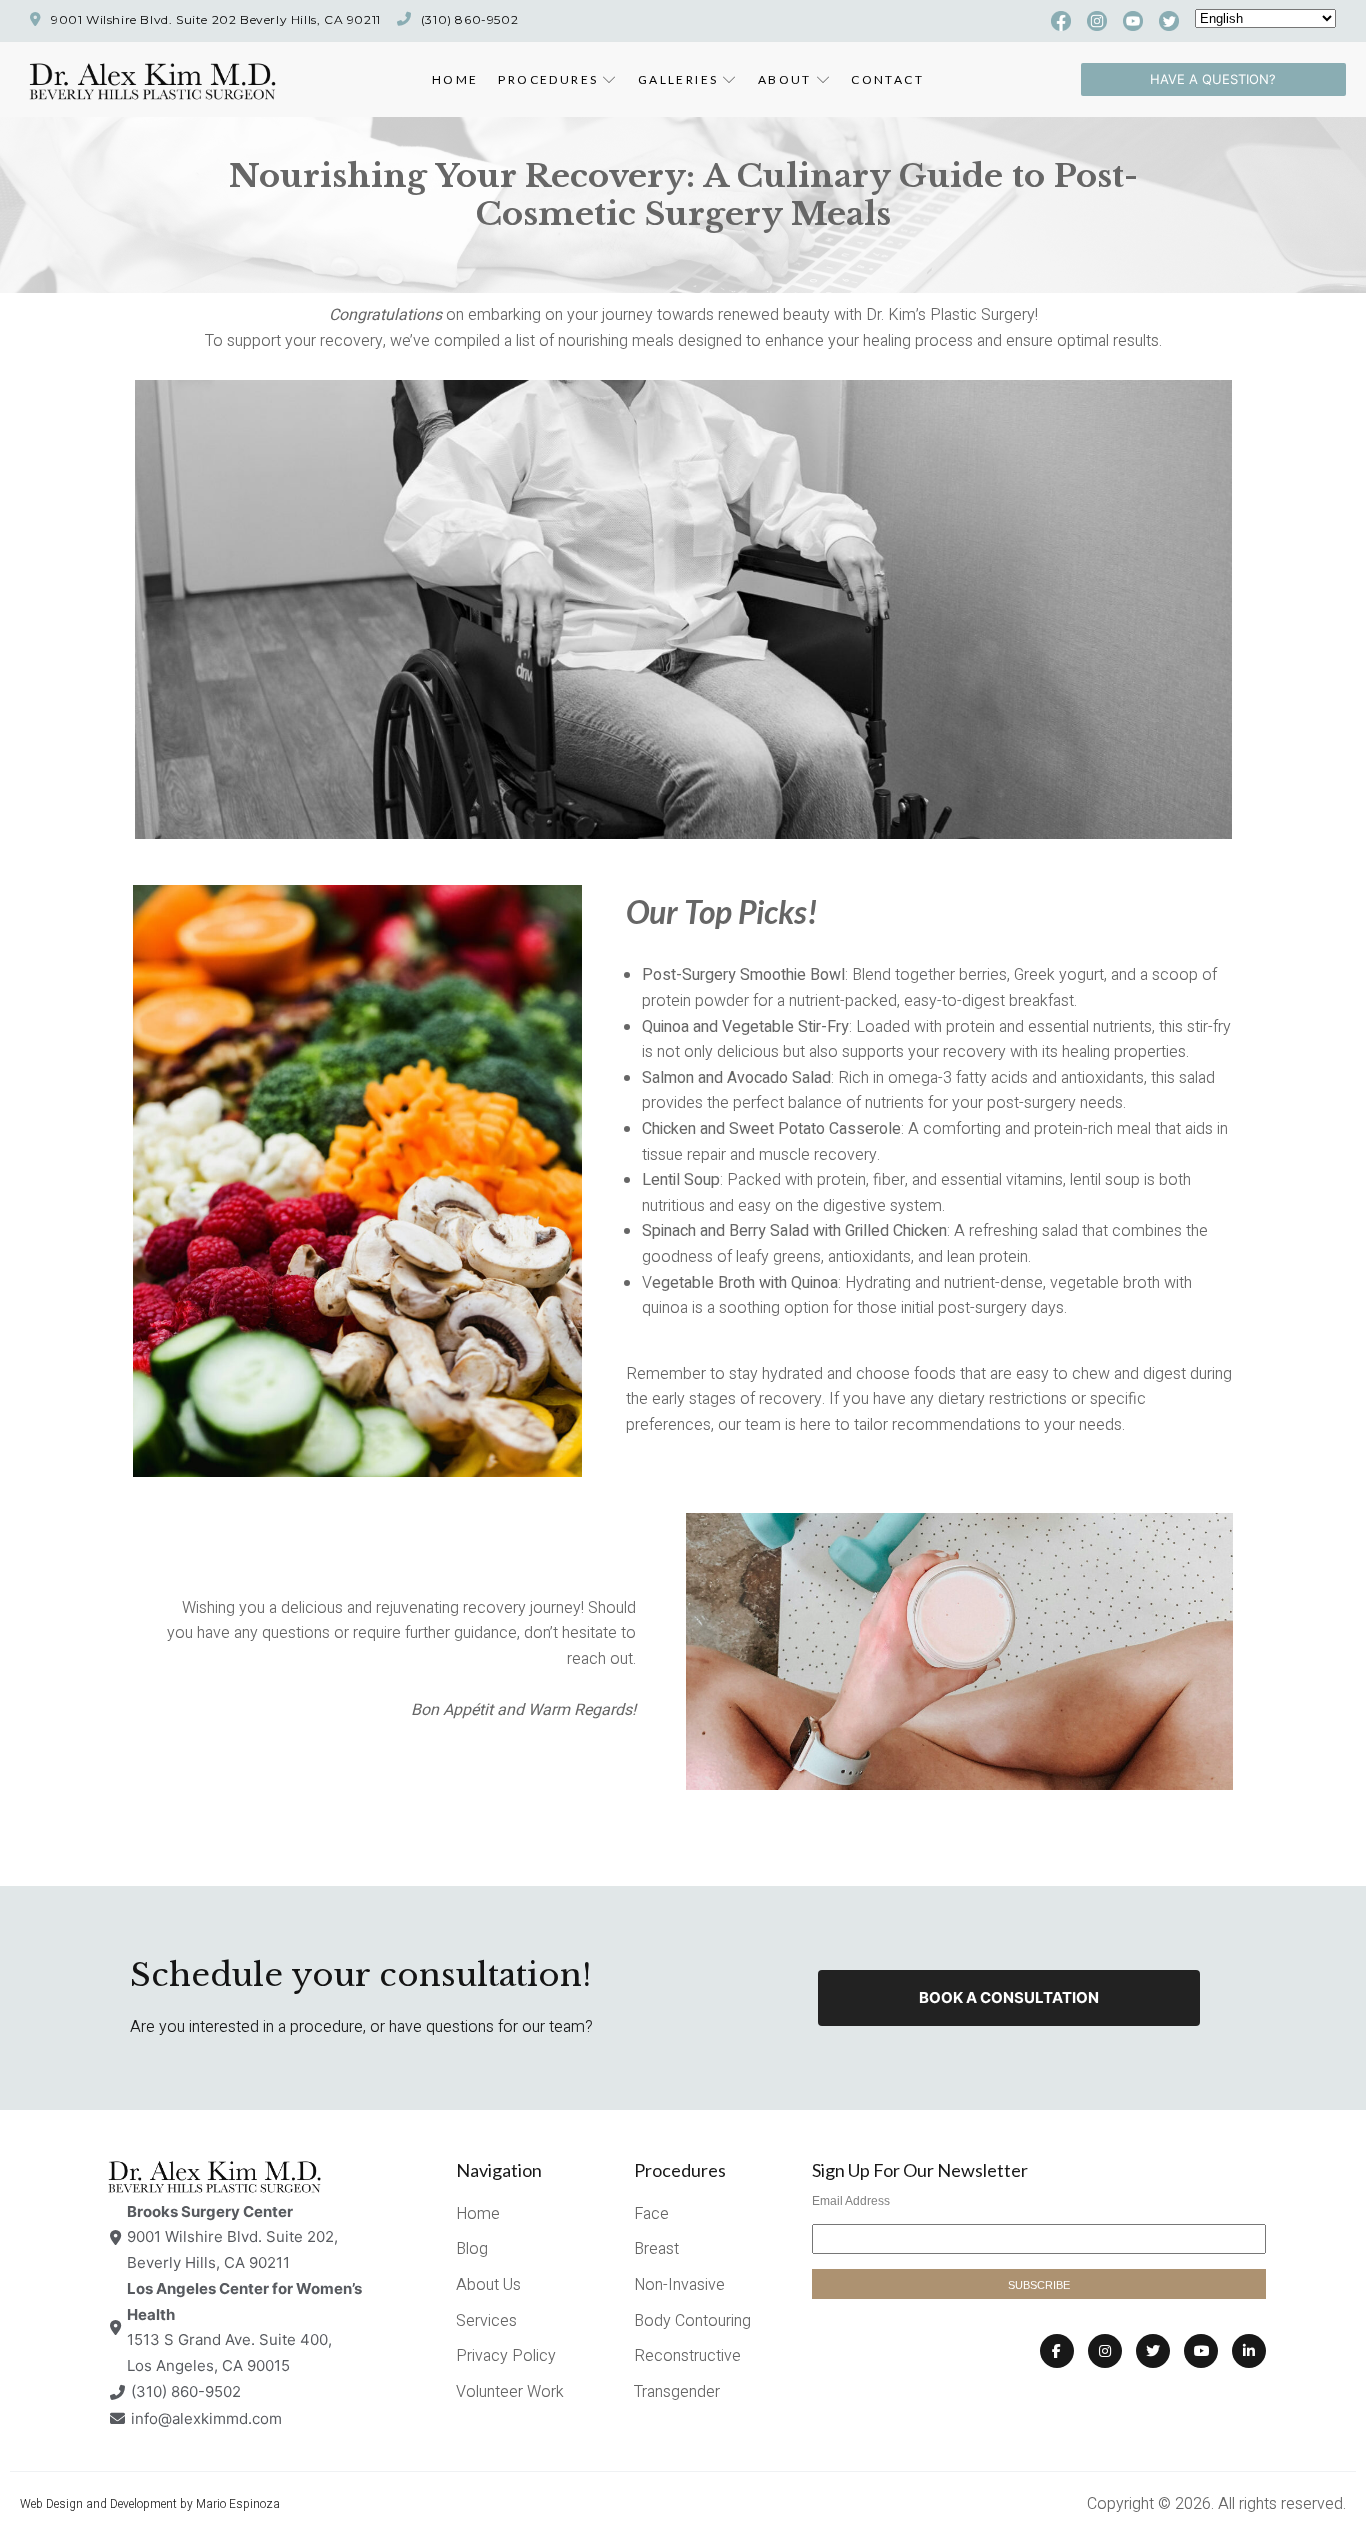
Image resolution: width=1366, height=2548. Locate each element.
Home (455, 79)
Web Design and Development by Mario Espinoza (150, 2504)
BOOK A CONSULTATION (1009, 1997)
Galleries (678, 79)
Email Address (851, 2201)
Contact (887, 79)
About (785, 79)
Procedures (548, 79)
